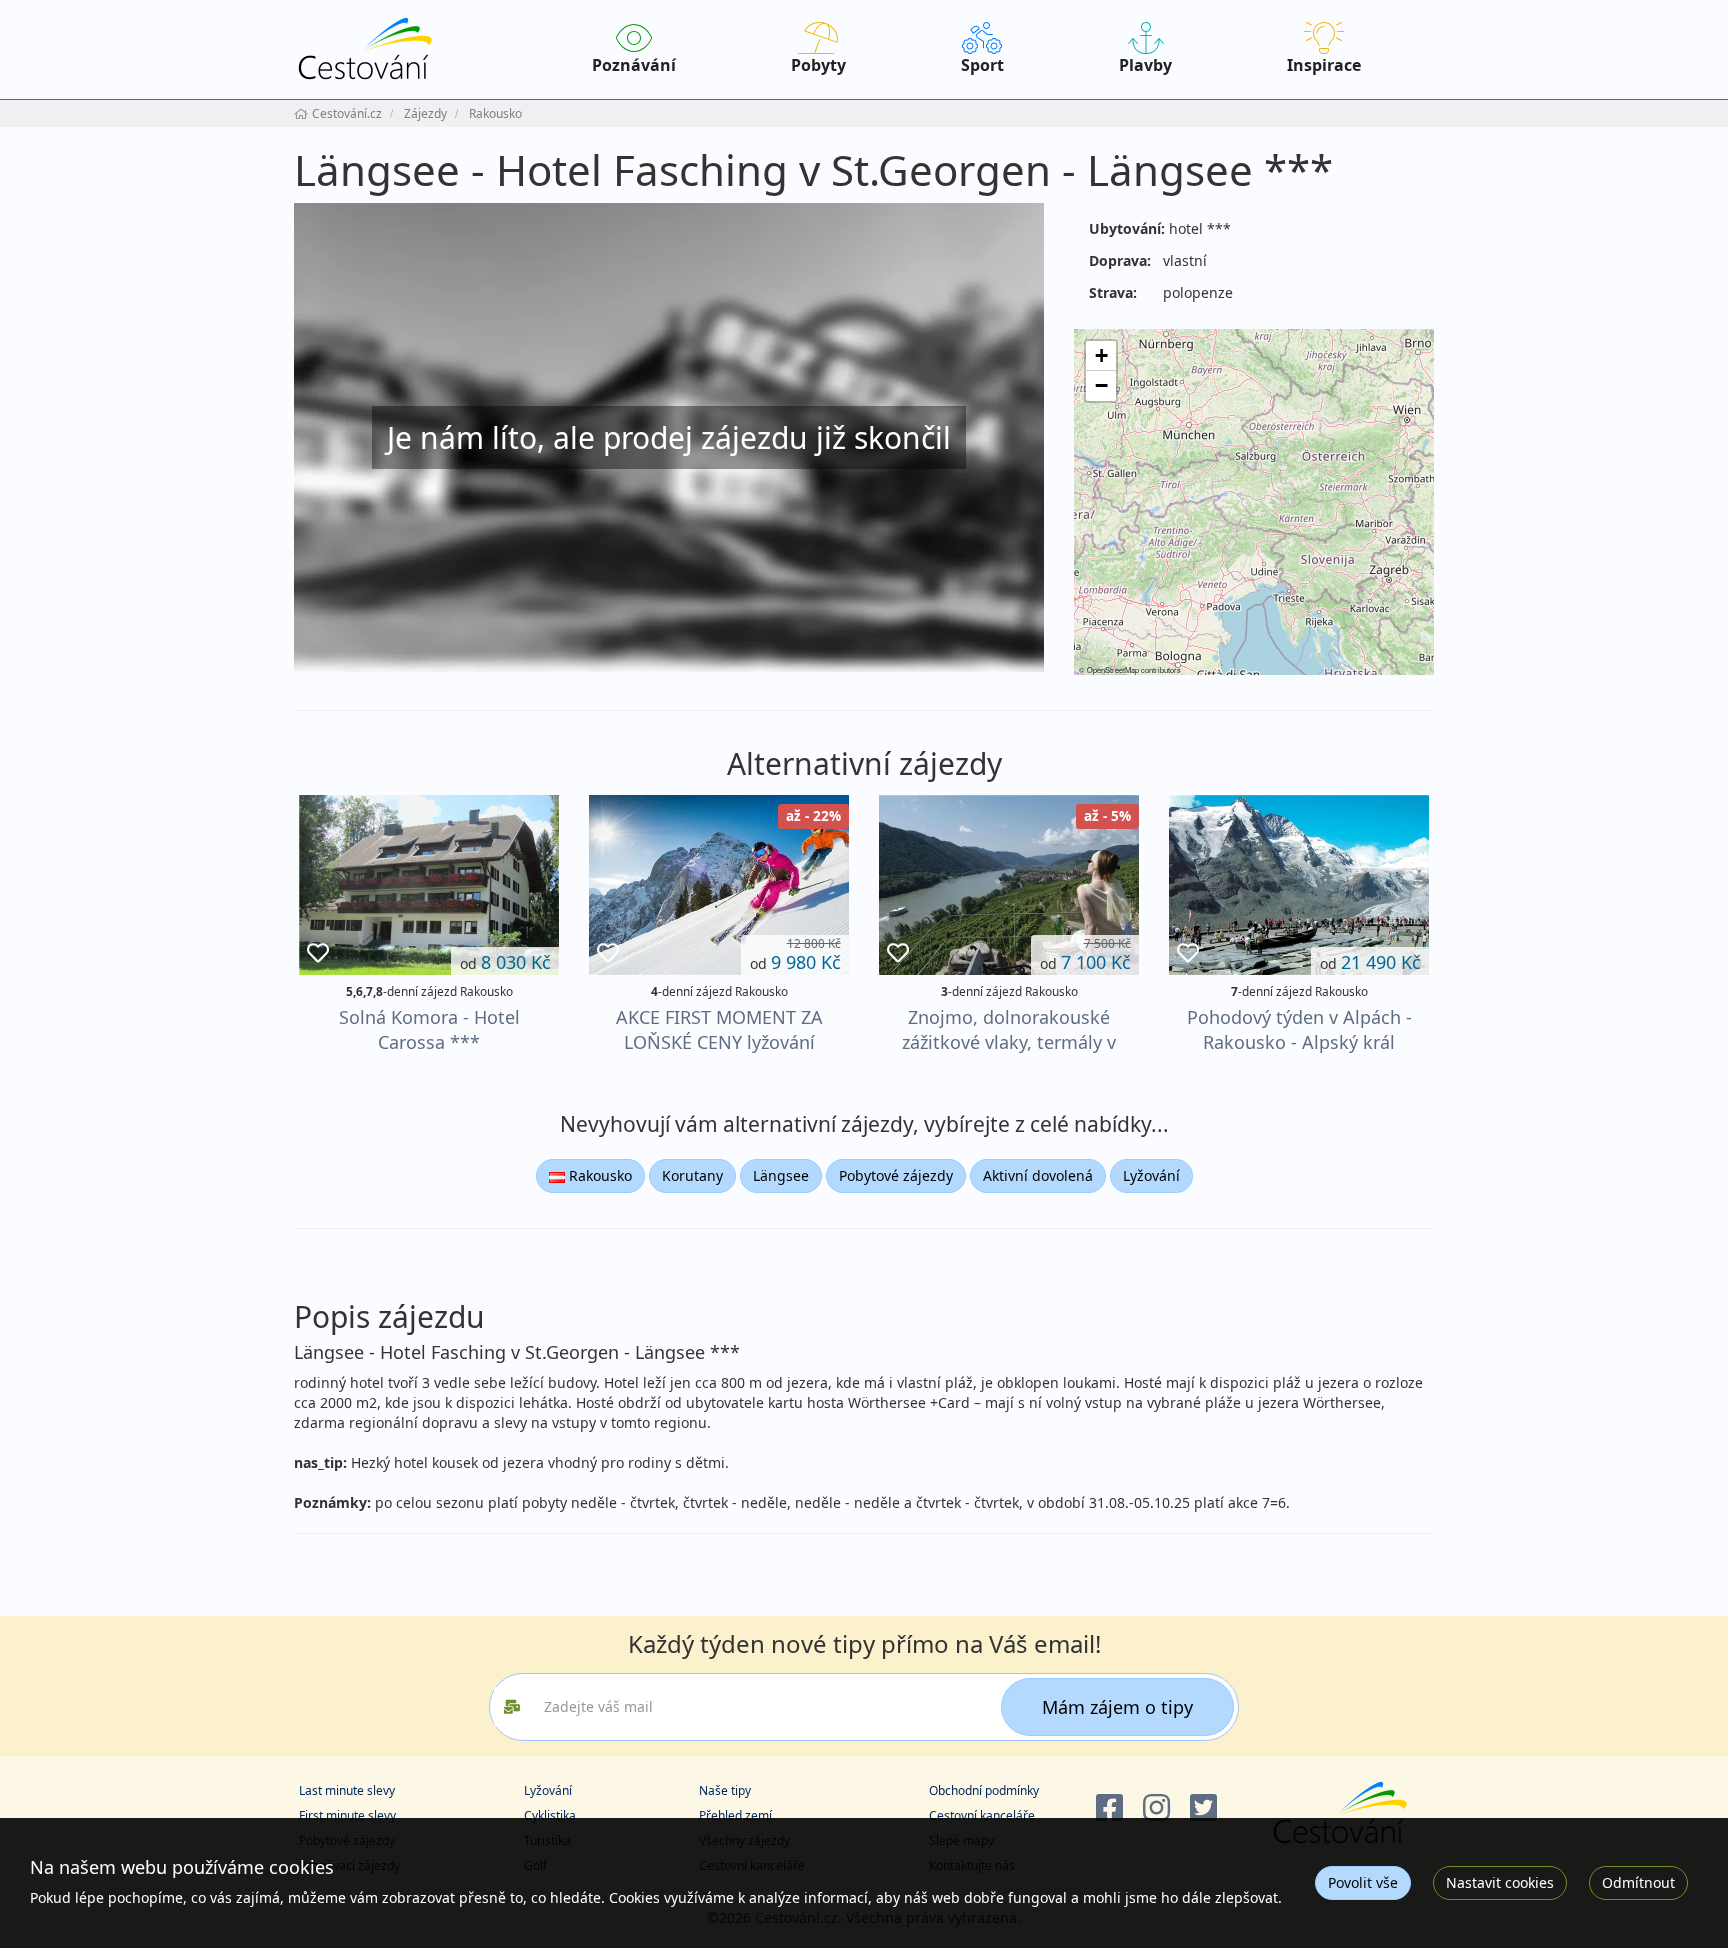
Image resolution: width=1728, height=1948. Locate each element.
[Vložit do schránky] (318, 953)
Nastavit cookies (1500, 1882)
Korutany (692, 1175)
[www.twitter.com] (1203, 1808)
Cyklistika (550, 1815)
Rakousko (598, 1175)
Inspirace (1324, 65)
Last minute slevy (347, 1790)
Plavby (1145, 65)
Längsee (781, 1175)
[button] (1101, 356)
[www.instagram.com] (1156, 1808)
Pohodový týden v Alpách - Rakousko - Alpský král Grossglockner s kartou (1299, 1042)
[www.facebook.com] (1109, 1808)
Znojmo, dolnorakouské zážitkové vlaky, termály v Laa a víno (1009, 1042)
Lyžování (1151, 1175)
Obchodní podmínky (984, 1790)
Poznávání (634, 65)
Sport (982, 65)
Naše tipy (725, 1790)
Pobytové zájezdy (896, 1175)
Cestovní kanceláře (982, 1815)
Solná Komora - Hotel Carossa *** (429, 1029)
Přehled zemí (735, 1815)
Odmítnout (1638, 1882)
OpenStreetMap (1113, 669)
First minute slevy (347, 1815)
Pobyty (818, 65)
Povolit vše (1363, 1882)
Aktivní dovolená (1038, 1175)
